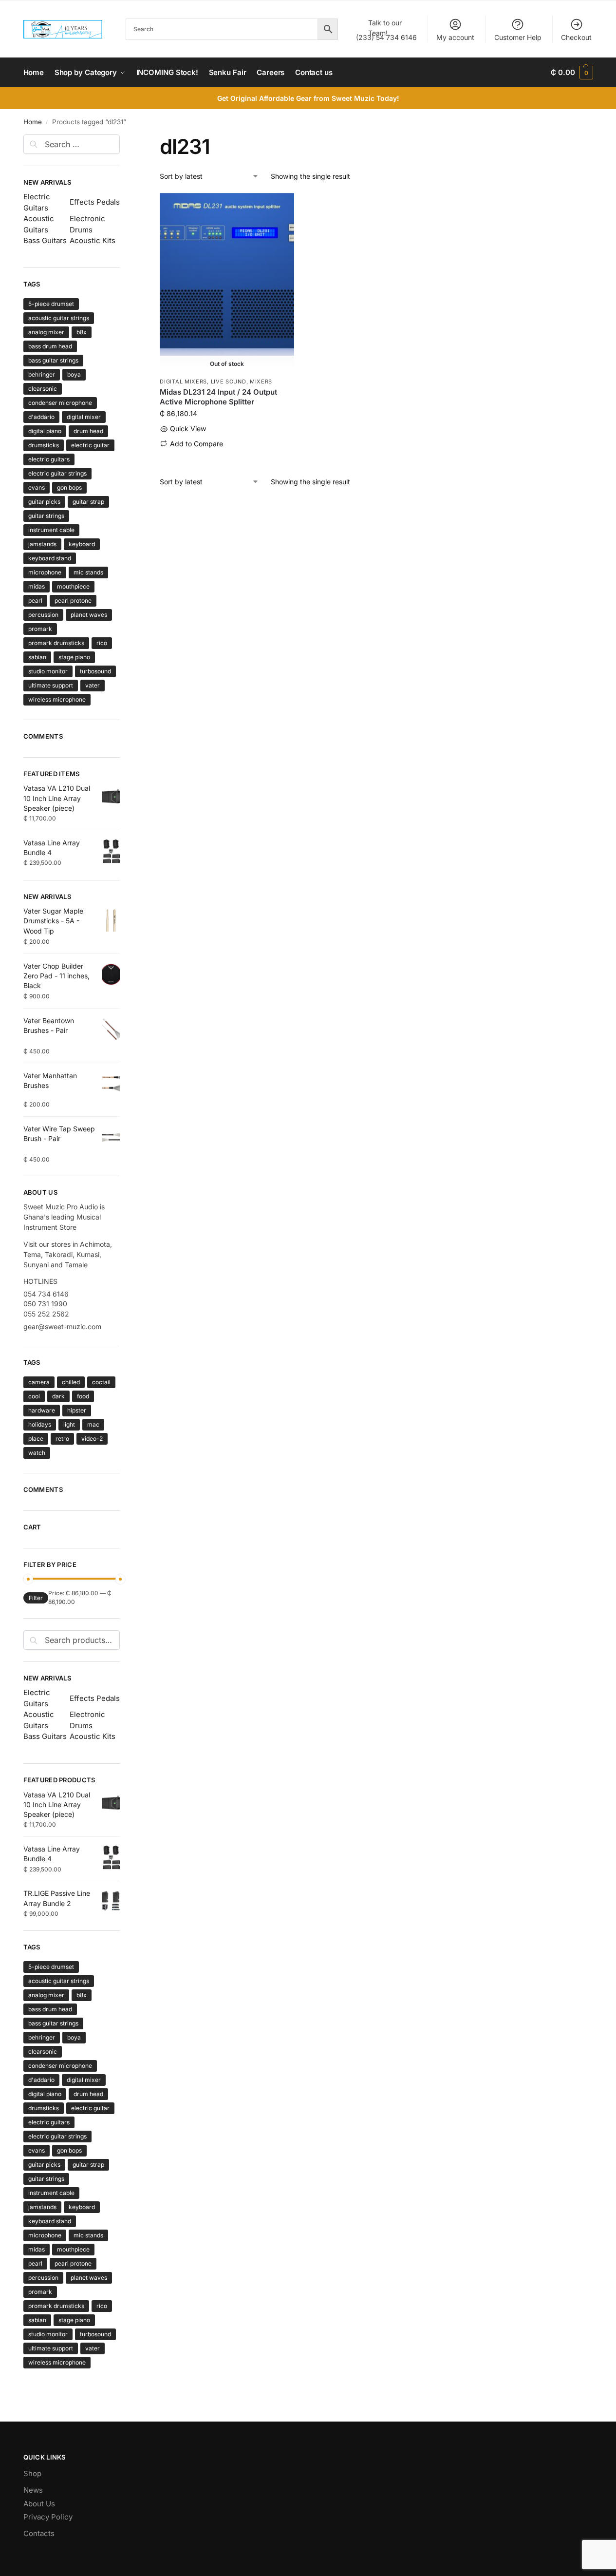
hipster (77, 1410)
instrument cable (51, 530)
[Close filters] (123, 140)
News (33, 2490)
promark (40, 629)
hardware (42, 1410)
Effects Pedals (95, 202)
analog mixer (46, 332)
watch (37, 1453)
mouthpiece (73, 586)
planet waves (89, 615)
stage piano (74, 657)
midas (37, 586)
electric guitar (90, 445)
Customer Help (518, 37)
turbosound (95, 671)
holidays (40, 1424)
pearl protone (73, 601)
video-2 (92, 1439)
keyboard (82, 544)
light (69, 1424)
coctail (101, 1382)
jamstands (42, 544)
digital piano (45, 431)
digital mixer (84, 417)
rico (102, 643)
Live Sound (229, 382)
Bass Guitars (45, 240)
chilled (71, 1382)
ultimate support (51, 685)
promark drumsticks (56, 643)
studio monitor (48, 671)
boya (74, 374)
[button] (572, 73)
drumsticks (44, 445)
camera (39, 1382)
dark (58, 1396)
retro (62, 1439)
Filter (36, 1598)
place (36, 1439)
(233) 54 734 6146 (386, 30)
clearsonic (43, 389)
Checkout (576, 37)
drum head (88, 431)
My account (455, 37)
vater (93, 685)
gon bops (69, 487)
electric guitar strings (57, 473)
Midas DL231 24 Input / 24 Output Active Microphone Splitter (218, 397)
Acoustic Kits (93, 240)
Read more (227, 459)
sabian (37, 657)
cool (34, 1396)
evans (37, 487)
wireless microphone (57, 699)
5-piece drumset (51, 304)
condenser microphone (60, 403)
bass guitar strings (53, 360)
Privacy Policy (48, 2517)
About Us (39, 2504)
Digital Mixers (183, 382)
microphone (45, 572)
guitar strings (46, 516)
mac (93, 1424)
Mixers (261, 382)
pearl (35, 601)
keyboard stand (50, 558)
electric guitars (49, 459)
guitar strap (88, 502)
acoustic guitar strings (59, 318)
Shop (32, 2473)
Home (33, 122)
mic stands (88, 572)
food (83, 1396)
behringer (42, 374)
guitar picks (44, 502)
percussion (43, 615)
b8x (82, 332)
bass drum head (50, 346)
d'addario (41, 417)
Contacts (39, 2533)
